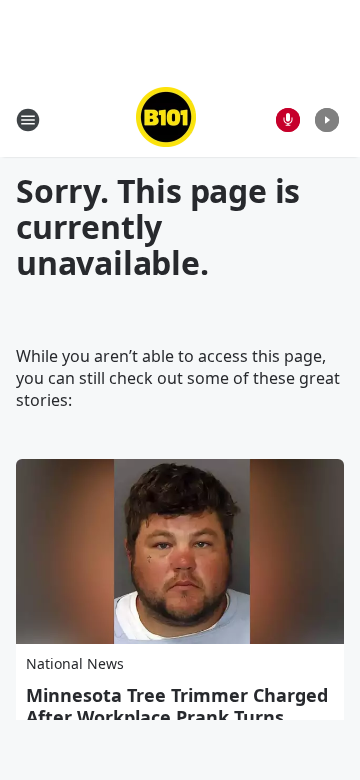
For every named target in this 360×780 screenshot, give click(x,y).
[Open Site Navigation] (28, 120)
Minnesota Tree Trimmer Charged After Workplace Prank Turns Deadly (177, 717)
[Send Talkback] (288, 120)
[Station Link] (166, 119)
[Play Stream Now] (327, 120)
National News (75, 663)
